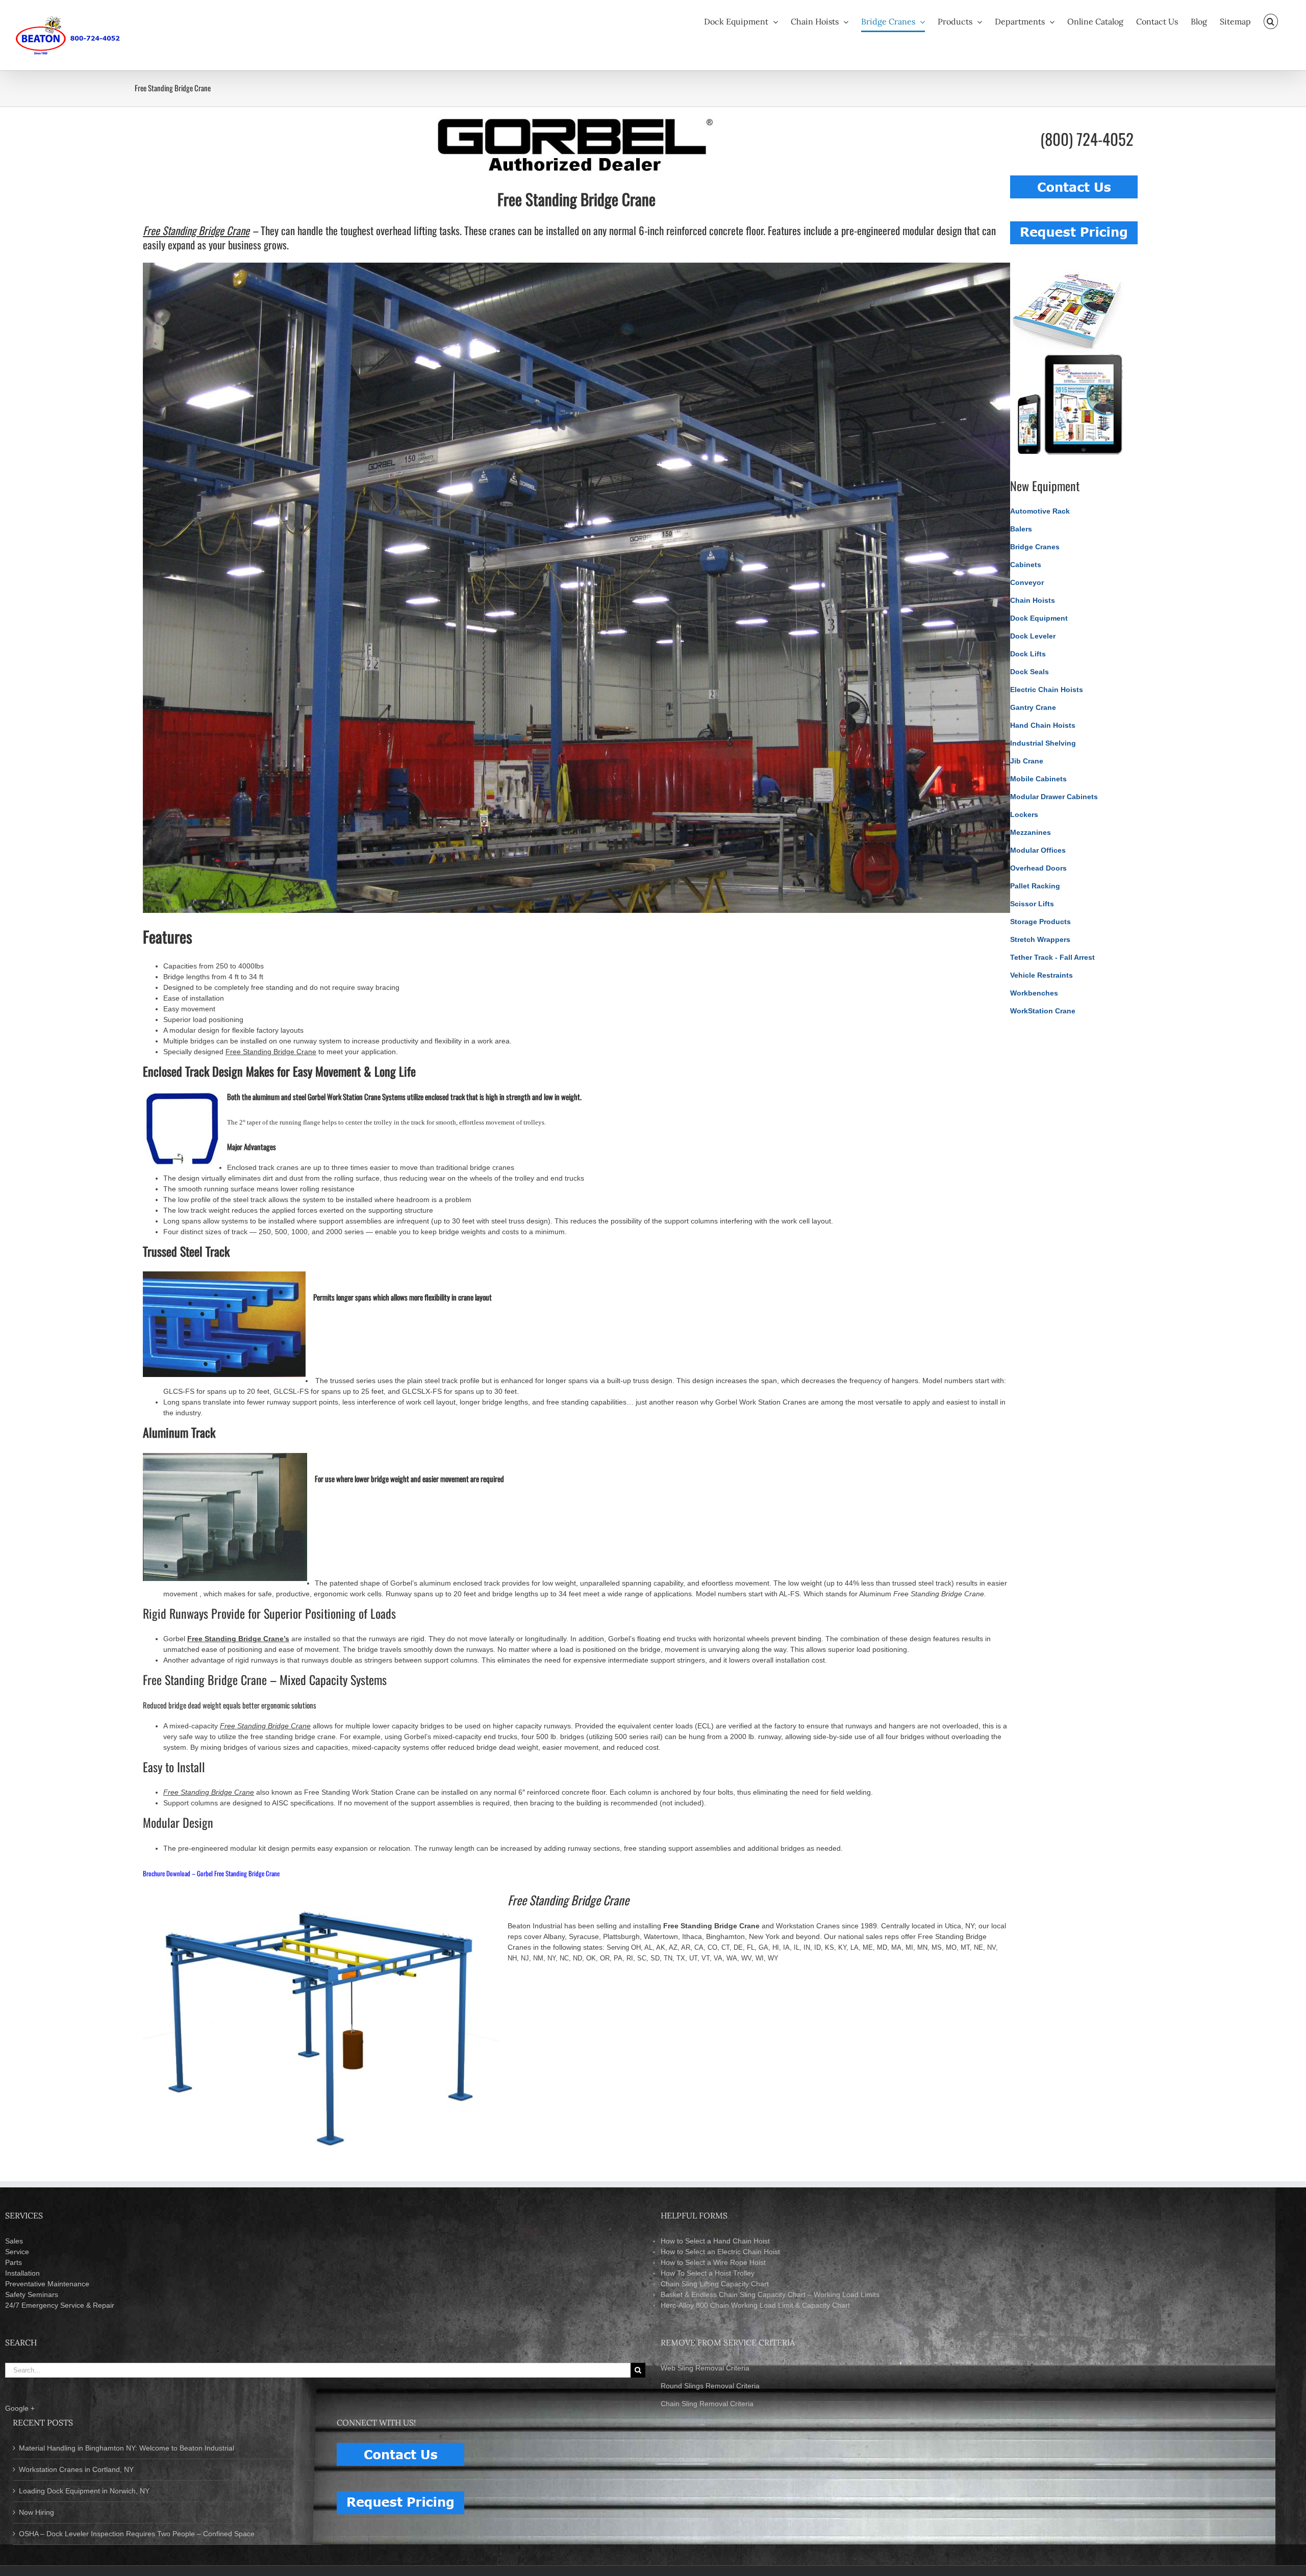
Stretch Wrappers (1040, 939)
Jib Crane (1027, 761)
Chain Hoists (1033, 600)
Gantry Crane (1033, 707)
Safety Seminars (32, 2294)
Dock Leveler (1033, 636)
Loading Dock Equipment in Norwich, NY (84, 2491)
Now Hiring (36, 2512)
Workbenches (1034, 993)
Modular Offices (1038, 850)
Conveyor (1027, 582)
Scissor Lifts (1032, 904)
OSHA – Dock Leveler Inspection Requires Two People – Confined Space (137, 2534)
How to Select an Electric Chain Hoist (720, 2252)
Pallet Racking (1035, 886)
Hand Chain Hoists (1043, 725)
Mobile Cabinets (1038, 779)
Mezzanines (1031, 832)
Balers (1021, 529)
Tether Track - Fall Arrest (1052, 957)
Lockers (1024, 814)
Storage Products (1040, 922)
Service (17, 2252)
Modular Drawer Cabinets (1054, 797)
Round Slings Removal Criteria (710, 2386)
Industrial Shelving (1043, 743)
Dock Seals (1029, 672)
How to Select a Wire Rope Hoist (713, 2262)
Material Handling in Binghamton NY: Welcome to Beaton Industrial (127, 2448)
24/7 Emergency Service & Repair (60, 2305)
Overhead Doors (1038, 868)
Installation (22, 2273)
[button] (1271, 21)
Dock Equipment (1039, 618)
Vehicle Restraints (1041, 975)
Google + (20, 2408)
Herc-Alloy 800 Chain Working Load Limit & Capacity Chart (755, 2305)
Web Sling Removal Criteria (705, 2368)
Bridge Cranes (1035, 547)
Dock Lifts (1028, 654)
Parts (14, 2262)
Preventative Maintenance (47, 2284)
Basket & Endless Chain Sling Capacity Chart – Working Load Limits (770, 2294)
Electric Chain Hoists (1047, 690)
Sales (14, 2241)
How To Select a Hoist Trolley (708, 2273)
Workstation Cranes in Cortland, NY (76, 2469)
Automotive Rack (1040, 511)
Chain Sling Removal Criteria (707, 2404)
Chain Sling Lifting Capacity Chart (715, 2284)
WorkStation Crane (1043, 1011)
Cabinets (1026, 565)
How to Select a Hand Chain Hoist (715, 2241)
